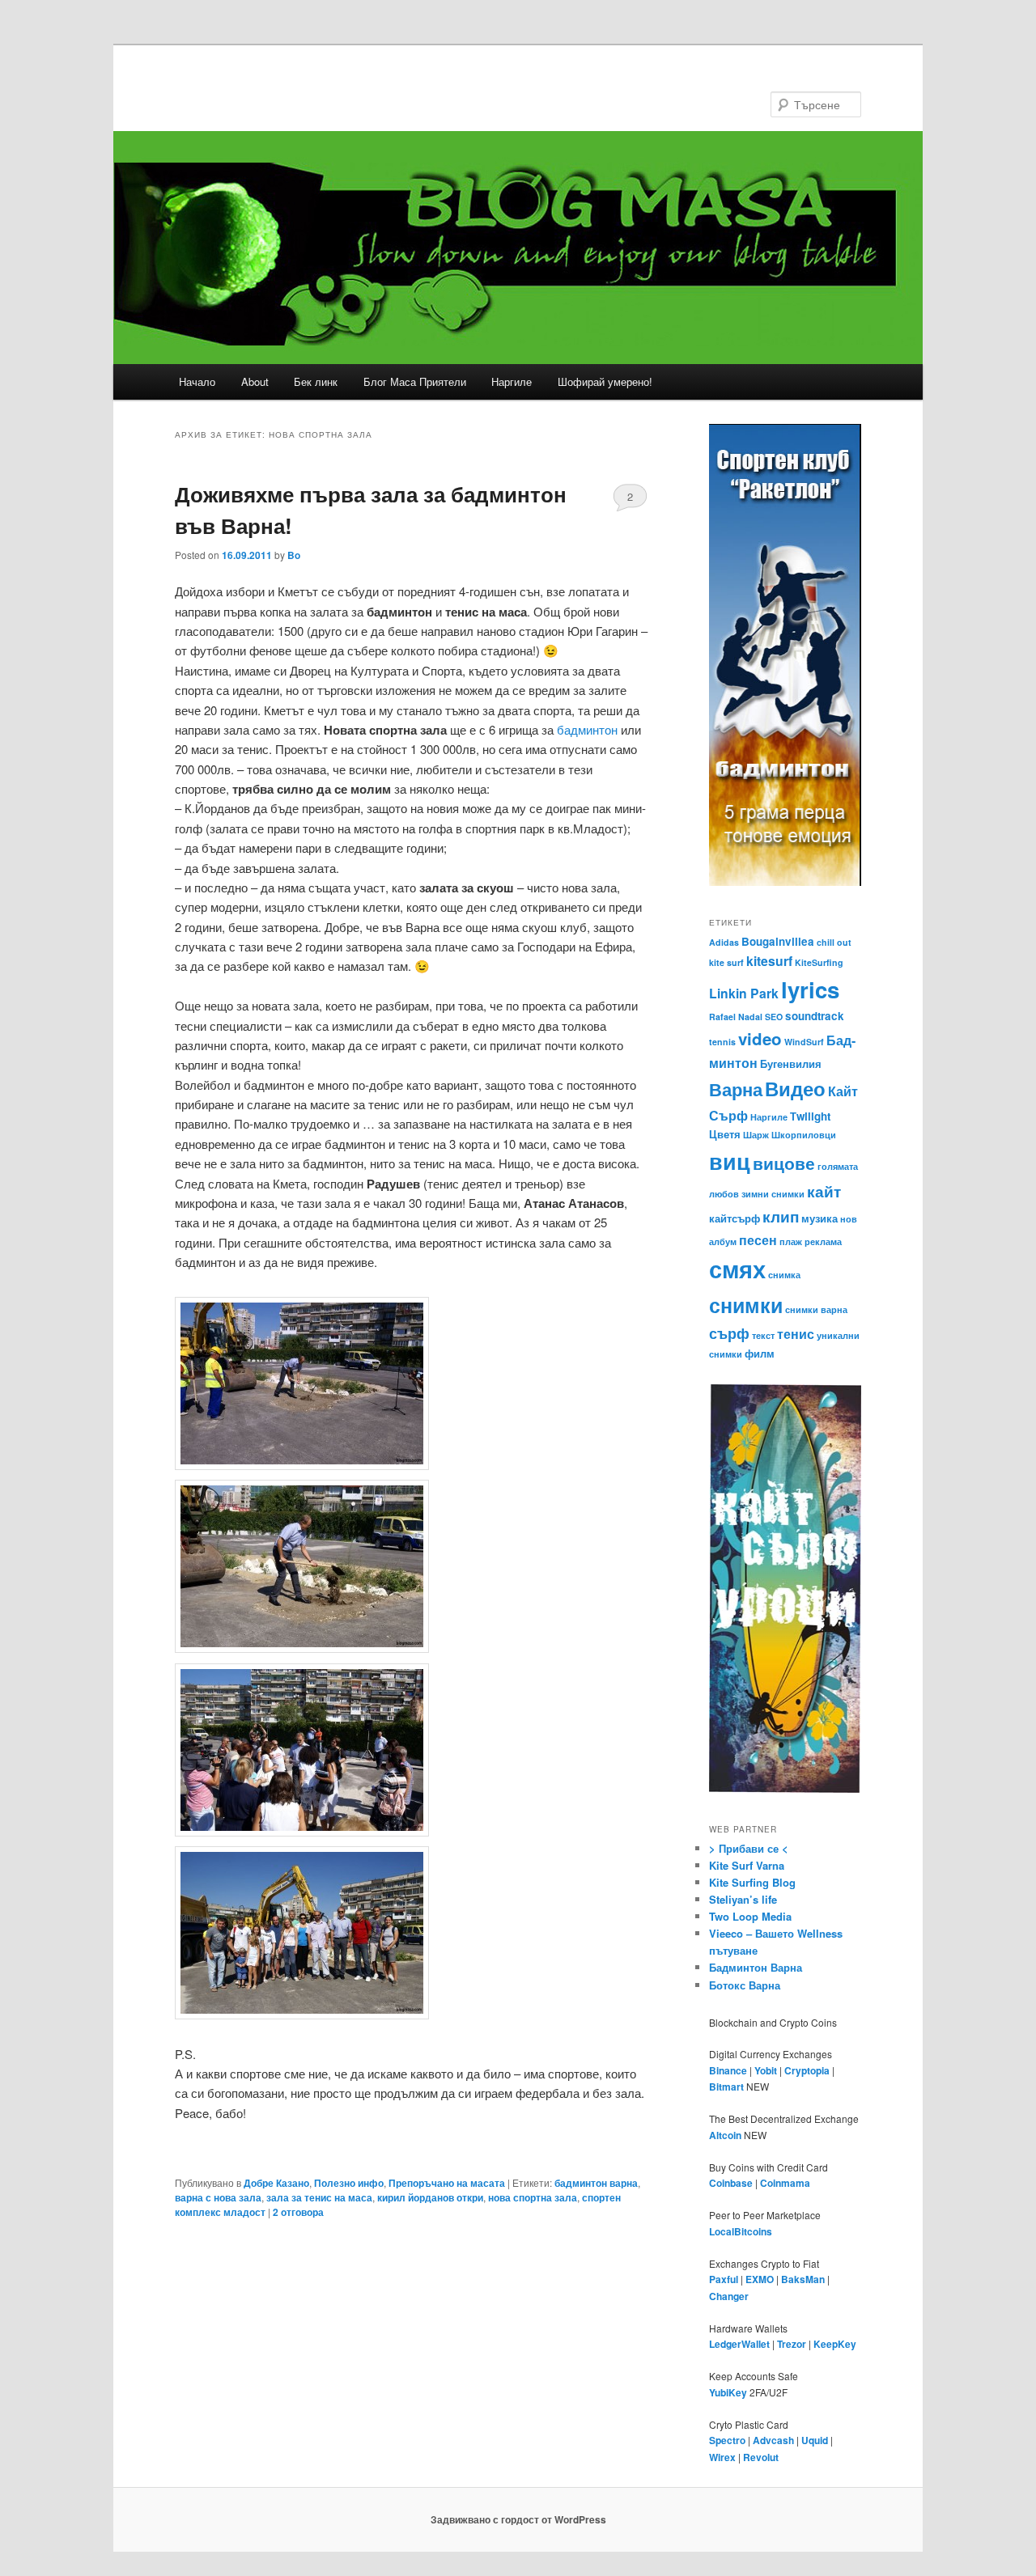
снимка (784, 1275)
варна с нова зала (218, 2197)
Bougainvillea (778, 941)
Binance (728, 2070)
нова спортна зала (533, 2197)
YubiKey (728, 2392)
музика (819, 1218)
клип (781, 1216)
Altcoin (725, 2135)
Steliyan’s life (743, 1899)
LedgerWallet (739, 2344)
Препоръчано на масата (447, 2183)
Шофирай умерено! (605, 381)
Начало (197, 381)
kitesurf (769, 961)
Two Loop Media (750, 1916)
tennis (722, 1042)
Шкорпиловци (804, 1135)
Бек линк (316, 381)
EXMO (760, 2279)
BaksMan (803, 2279)
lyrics (810, 989)
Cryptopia (807, 2070)
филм (760, 1353)
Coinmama (785, 2183)
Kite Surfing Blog (752, 1882)
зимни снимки (773, 1194)
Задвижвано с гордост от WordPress (518, 2519)
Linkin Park (744, 993)
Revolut (761, 2457)
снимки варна (816, 1309)
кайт (824, 1191)
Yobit (766, 2070)
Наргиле (512, 381)
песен (758, 1240)
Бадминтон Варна (756, 1967)
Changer (729, 2296)
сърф (729, 1333)
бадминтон (587, 729)
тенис (796, 1334)
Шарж (756, 1135)
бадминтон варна (596, 2183)
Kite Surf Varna (747, 1865)
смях (737, 1269)
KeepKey (835, 2344)
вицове (784, 1163)
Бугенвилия (791, 1063)
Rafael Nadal (736, 1017)
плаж (791, 1241)
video (760, 1038)
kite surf (726, 962)
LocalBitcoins (741, 2231)
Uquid (815, 2440)
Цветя (725, 1134)
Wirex (722, 2457)
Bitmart (726, 2087)
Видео (795, 1088)
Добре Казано (276, 2183)
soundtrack (815, 1016)
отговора (298, 2212)
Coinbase (731, 2183)
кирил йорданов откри (430, 2197)
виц (730, 1161)
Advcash (773, 2440)
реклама (823, 1241)
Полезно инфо (349, 2183)
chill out (834, 942)
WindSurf (804, 1042)
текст (763, 1335)
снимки (746, 1305)
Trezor (792, 2344)
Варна (736, 1089)
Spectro (727, 2440)
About (255, 381)
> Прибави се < (749, 1848)
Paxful (724, 2279)
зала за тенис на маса (319, 2197)
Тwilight (810, 1116)
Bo (294, 555)
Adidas (724, 942)
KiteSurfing (819, 962)
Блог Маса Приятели (415, 381)
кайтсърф (735, 1218)
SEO (774, 1017)
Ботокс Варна (745, 1985)
